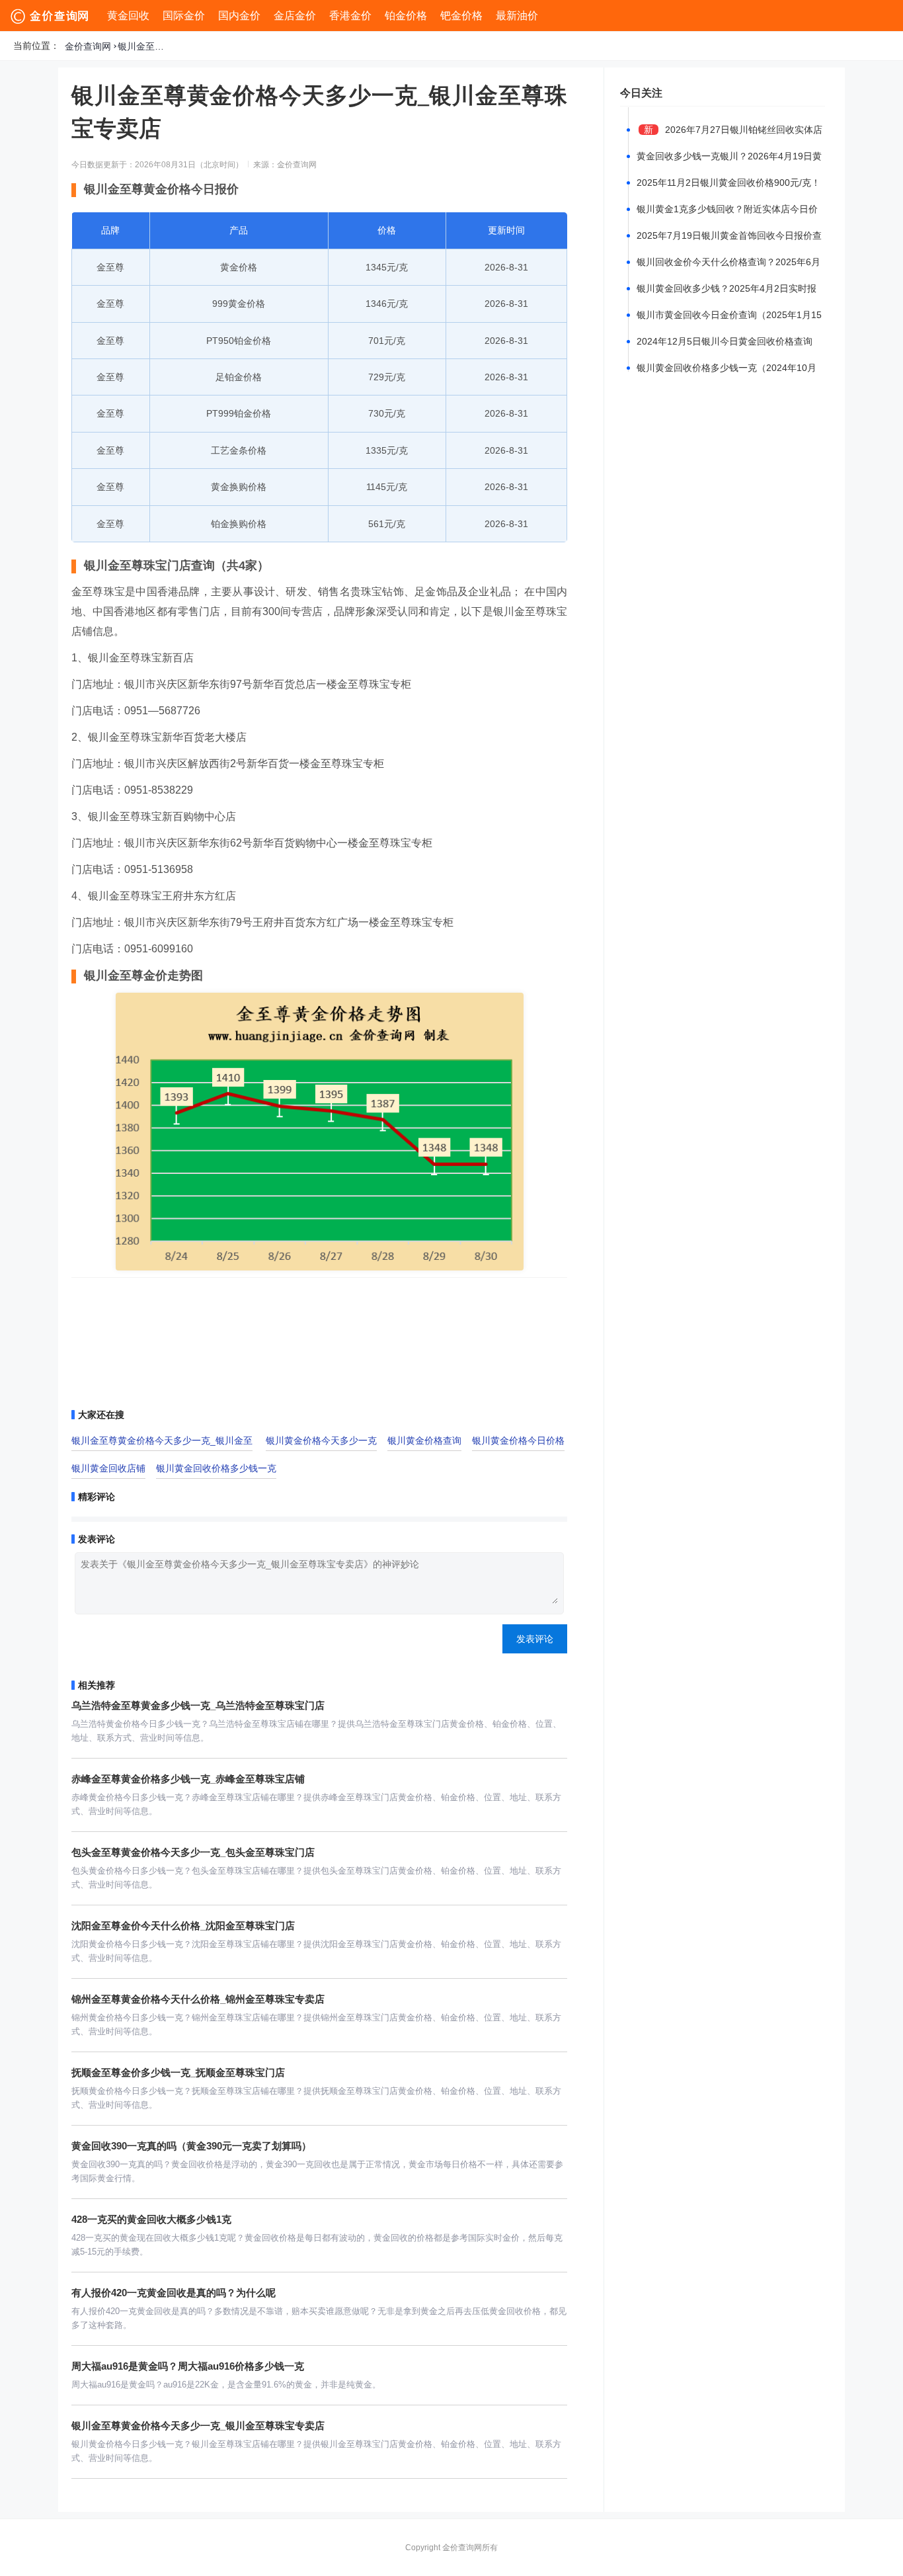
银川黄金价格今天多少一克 (321, 1440)
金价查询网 (88, 46)
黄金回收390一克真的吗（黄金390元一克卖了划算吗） (191, 2146)
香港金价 (350, 16)
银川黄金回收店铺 (108, 1468)
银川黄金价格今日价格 (518, 1440)
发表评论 (535, 1639)
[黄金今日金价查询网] (51, 16)
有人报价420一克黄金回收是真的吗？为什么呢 (174, 2293)
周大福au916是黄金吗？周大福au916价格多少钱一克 (188, 2366)
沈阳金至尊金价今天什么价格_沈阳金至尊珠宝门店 (183, 1926)
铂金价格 (406, 16)
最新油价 (517, 16)
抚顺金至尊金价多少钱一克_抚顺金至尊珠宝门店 (178, 2072)
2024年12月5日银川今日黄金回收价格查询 (725, 341)
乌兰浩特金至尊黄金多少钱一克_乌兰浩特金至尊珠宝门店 (198, 1705)
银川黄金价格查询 (424, 1440)
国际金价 (184, 16)
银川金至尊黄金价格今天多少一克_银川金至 (162, 1440)
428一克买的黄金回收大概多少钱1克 (151, 2219)
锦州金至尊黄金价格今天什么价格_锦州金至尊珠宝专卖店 (198, 1999)
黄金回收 (128, 16)
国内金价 (239, 16)
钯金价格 (461, 16)
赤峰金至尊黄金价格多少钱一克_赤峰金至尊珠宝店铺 (188, 1779)
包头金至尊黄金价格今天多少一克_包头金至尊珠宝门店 (193, 1852)
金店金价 (295, 16)
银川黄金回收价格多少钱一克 (216, 1468)
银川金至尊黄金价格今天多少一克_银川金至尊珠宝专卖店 (144, 46)
